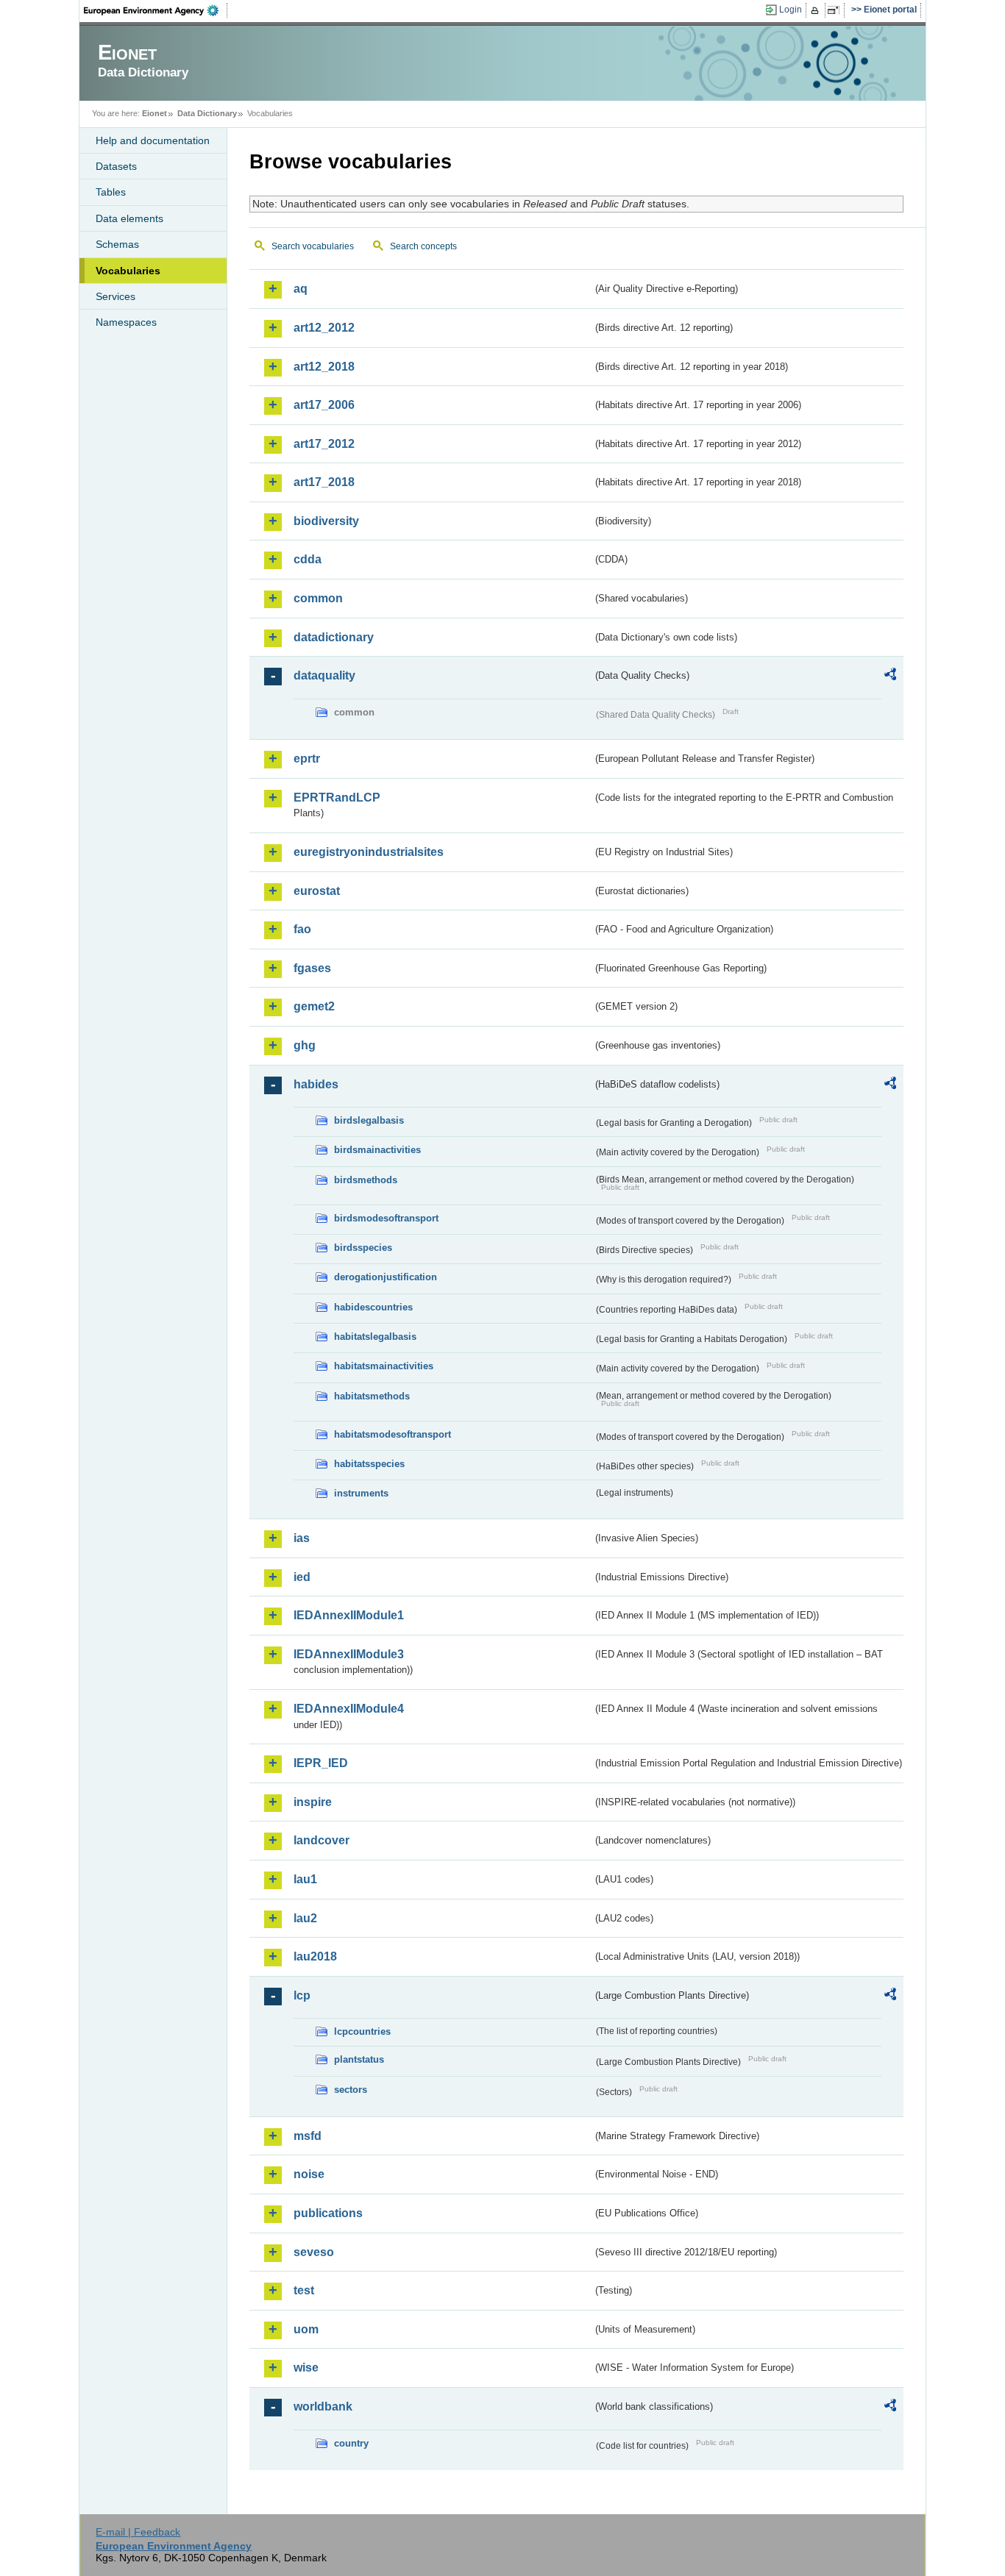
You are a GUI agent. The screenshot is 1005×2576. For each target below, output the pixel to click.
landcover (322, 1840)
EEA (156, 10)
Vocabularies (128, 271)
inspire (313, 1802)
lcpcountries (362, 2031)
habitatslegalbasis (375, 1337)
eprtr (307, 759)
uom (306, 2329)
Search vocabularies (313, 246)
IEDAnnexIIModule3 (349, 1654)
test (304, 2290)
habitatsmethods (372, 1396)
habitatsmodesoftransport (393, 1434)
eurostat (317, 891)
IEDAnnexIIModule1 (349, 1615)
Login (791, 10)
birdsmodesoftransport (386, 1218)
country (351, 2443)
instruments (361, 1493)
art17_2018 (324, 482)
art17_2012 (324, 444)
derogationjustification (386, 1277)
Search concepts (423, 246)
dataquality (324, 675)
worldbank (323, 2406)
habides (316, 1084)
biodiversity (326, 521)
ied (302, 1577)
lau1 (305, 1879)
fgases (312, 968)
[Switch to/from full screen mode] (836, 10)
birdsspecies (363, 1248)
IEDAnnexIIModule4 (349, 1709)
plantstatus (359, 2059)
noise (309, 2174)
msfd (308, 2136)
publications (328, 2213)
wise (306, 2368)
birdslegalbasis (369, 1120)
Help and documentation (153, 140)
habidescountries (373, 1307)
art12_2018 (324, 367)
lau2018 (315, 1956)
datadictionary (334, 637)
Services (116, 296)
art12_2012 (324, 328)
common (318, 598)
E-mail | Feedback (138, 2532)
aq (301, 289)
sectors (351, 2090)
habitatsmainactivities (384, 1366)
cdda (308, 559)
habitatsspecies (369, 1464)
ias (302, 1538)
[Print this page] (817, 10)
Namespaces (126, 322)
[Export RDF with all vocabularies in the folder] (890, 677)
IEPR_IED (321, 1763)
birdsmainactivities (377, 1150)
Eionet (155, 113)
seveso (314, 2252)
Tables (111, 192)
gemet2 (314, 1006)
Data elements (129, 218)
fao (302, 929)
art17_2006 (324, 405)
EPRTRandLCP (337, 798)
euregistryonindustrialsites (369, 852)
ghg (305, 1045)
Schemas (117, 244)
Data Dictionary (207, 113)
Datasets (116, 166)
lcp (302, 1995)
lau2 (305, 1918)
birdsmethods (366, 1180)
